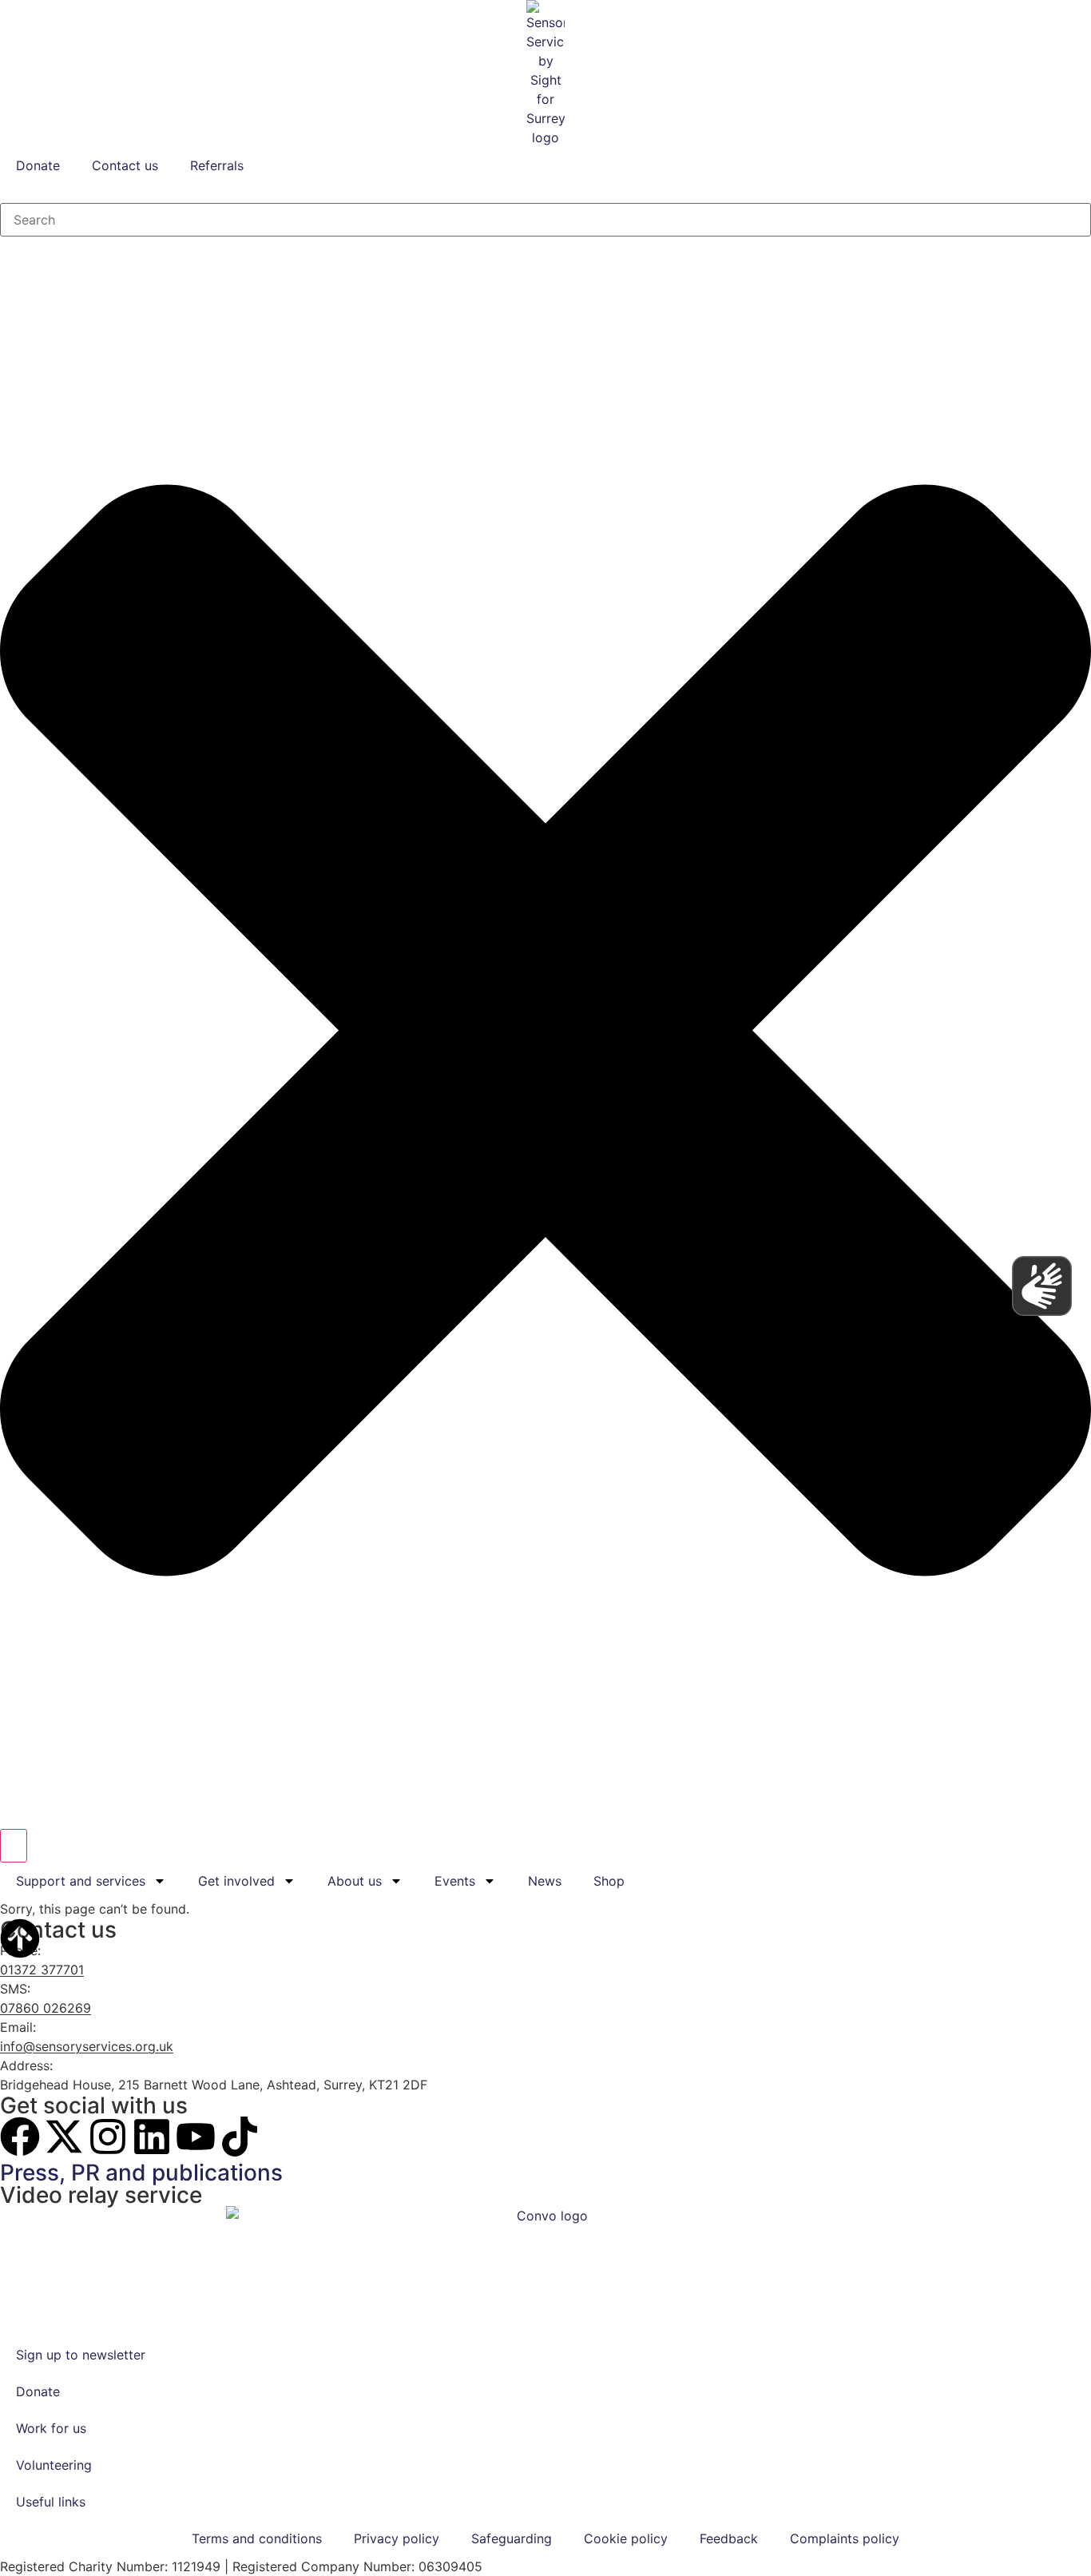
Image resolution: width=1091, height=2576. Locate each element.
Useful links (51, 2502)
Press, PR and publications (141, 2173)
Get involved (236, 1881)
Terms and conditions (257, 2538)
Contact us (125, 165)
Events (455, 1881)
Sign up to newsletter (81, 2355)
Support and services (81, 1881)
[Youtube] (196, 2137)
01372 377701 (42, 1970)
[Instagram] (108, 2137)
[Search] (14, 1846)
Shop (609, 1881)
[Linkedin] (152, 2137)
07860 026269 (46, 2008)
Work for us (51, 2428)
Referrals (217, 165)
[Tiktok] (240, 2137)
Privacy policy (397, 2538)
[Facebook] (20, 2137)
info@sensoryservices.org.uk (87, 2046)
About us (355, 1881)
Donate (38, 165)
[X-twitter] (64, 2137)
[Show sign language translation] (1042, 1286)
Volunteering (54, 2465)
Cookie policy (626, 2538)
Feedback (729, 2538)
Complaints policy (845, 2538)
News (545, 1881)
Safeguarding (512, 2538)
